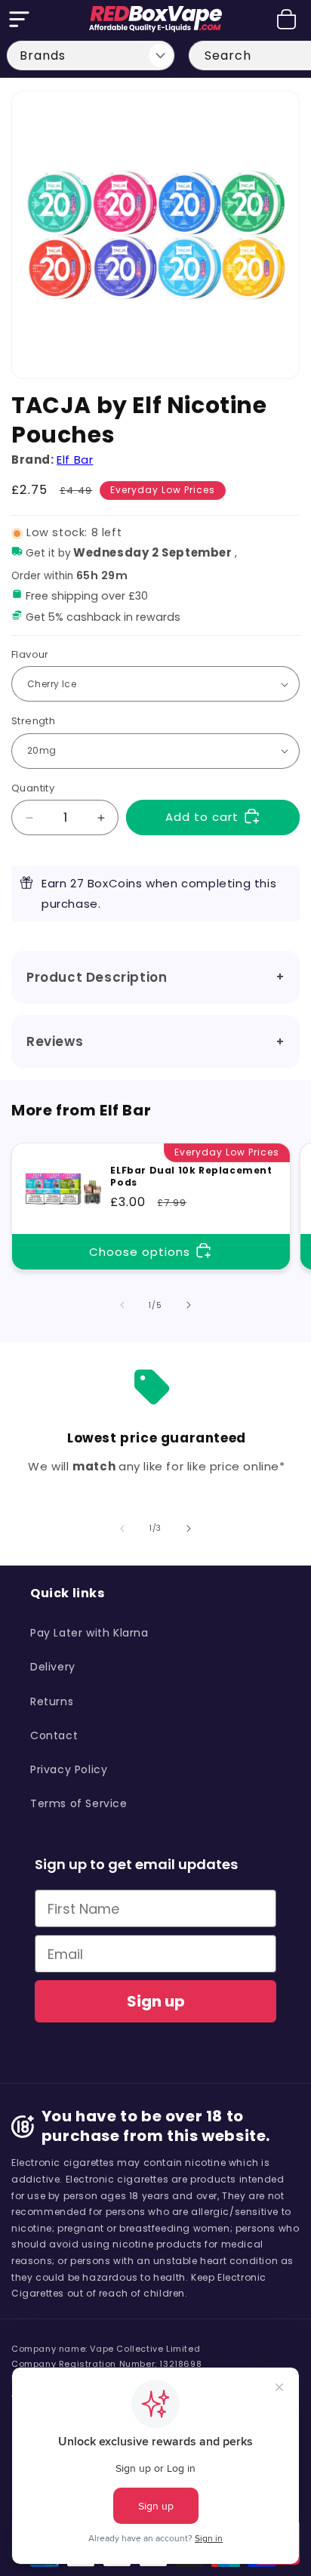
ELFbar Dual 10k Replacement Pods (191, 1176)
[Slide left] (122, 1305)
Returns (52, 1701)
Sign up (156, 2001)
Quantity (33, 788)
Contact (54, 1735)
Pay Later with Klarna (89, 1633)
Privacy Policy (69, 1769)
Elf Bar (75, 460)
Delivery (53, 1667)
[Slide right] (189, 1305)
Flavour (30, 654)
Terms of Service (79, 1803)
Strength (33, 721)
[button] (19, 19)
